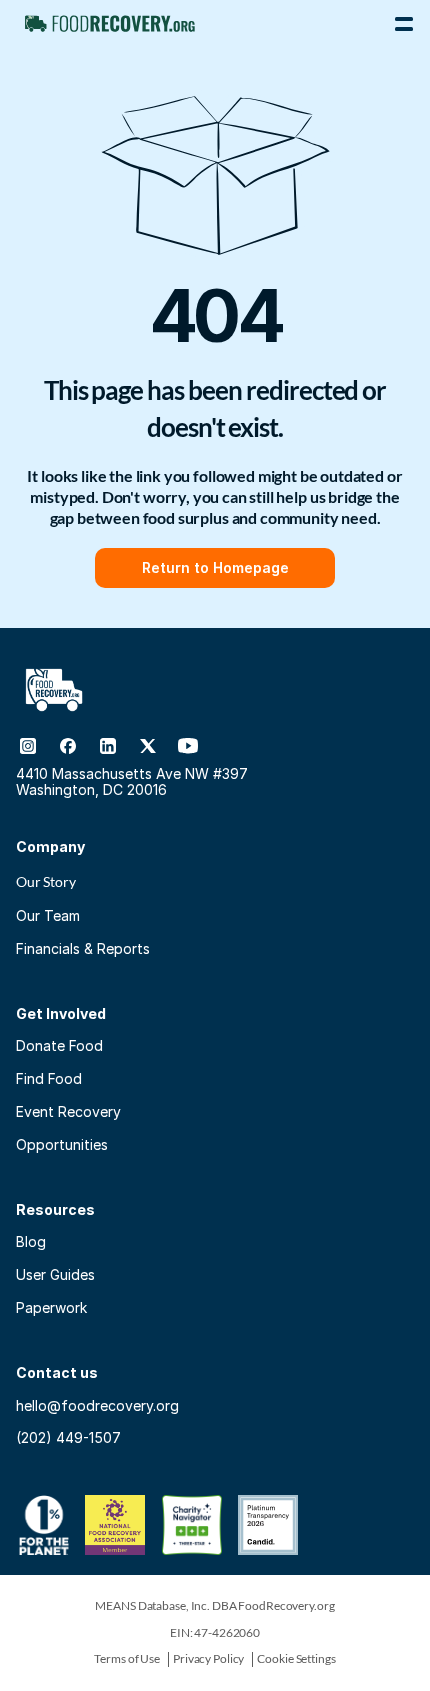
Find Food (49, 1078)
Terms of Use (127, 1658)
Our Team (48, 915)
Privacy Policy (208, 1658)
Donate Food (59, 1045)
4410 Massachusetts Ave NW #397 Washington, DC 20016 (134, 782)
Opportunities (62, 1144)
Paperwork (51, 1307)
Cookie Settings (296, 1658)
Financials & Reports (83, 948)
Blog (31, 1241)
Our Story (46, 881)
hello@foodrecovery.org (97, 1405)
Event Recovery (68, 1111)
